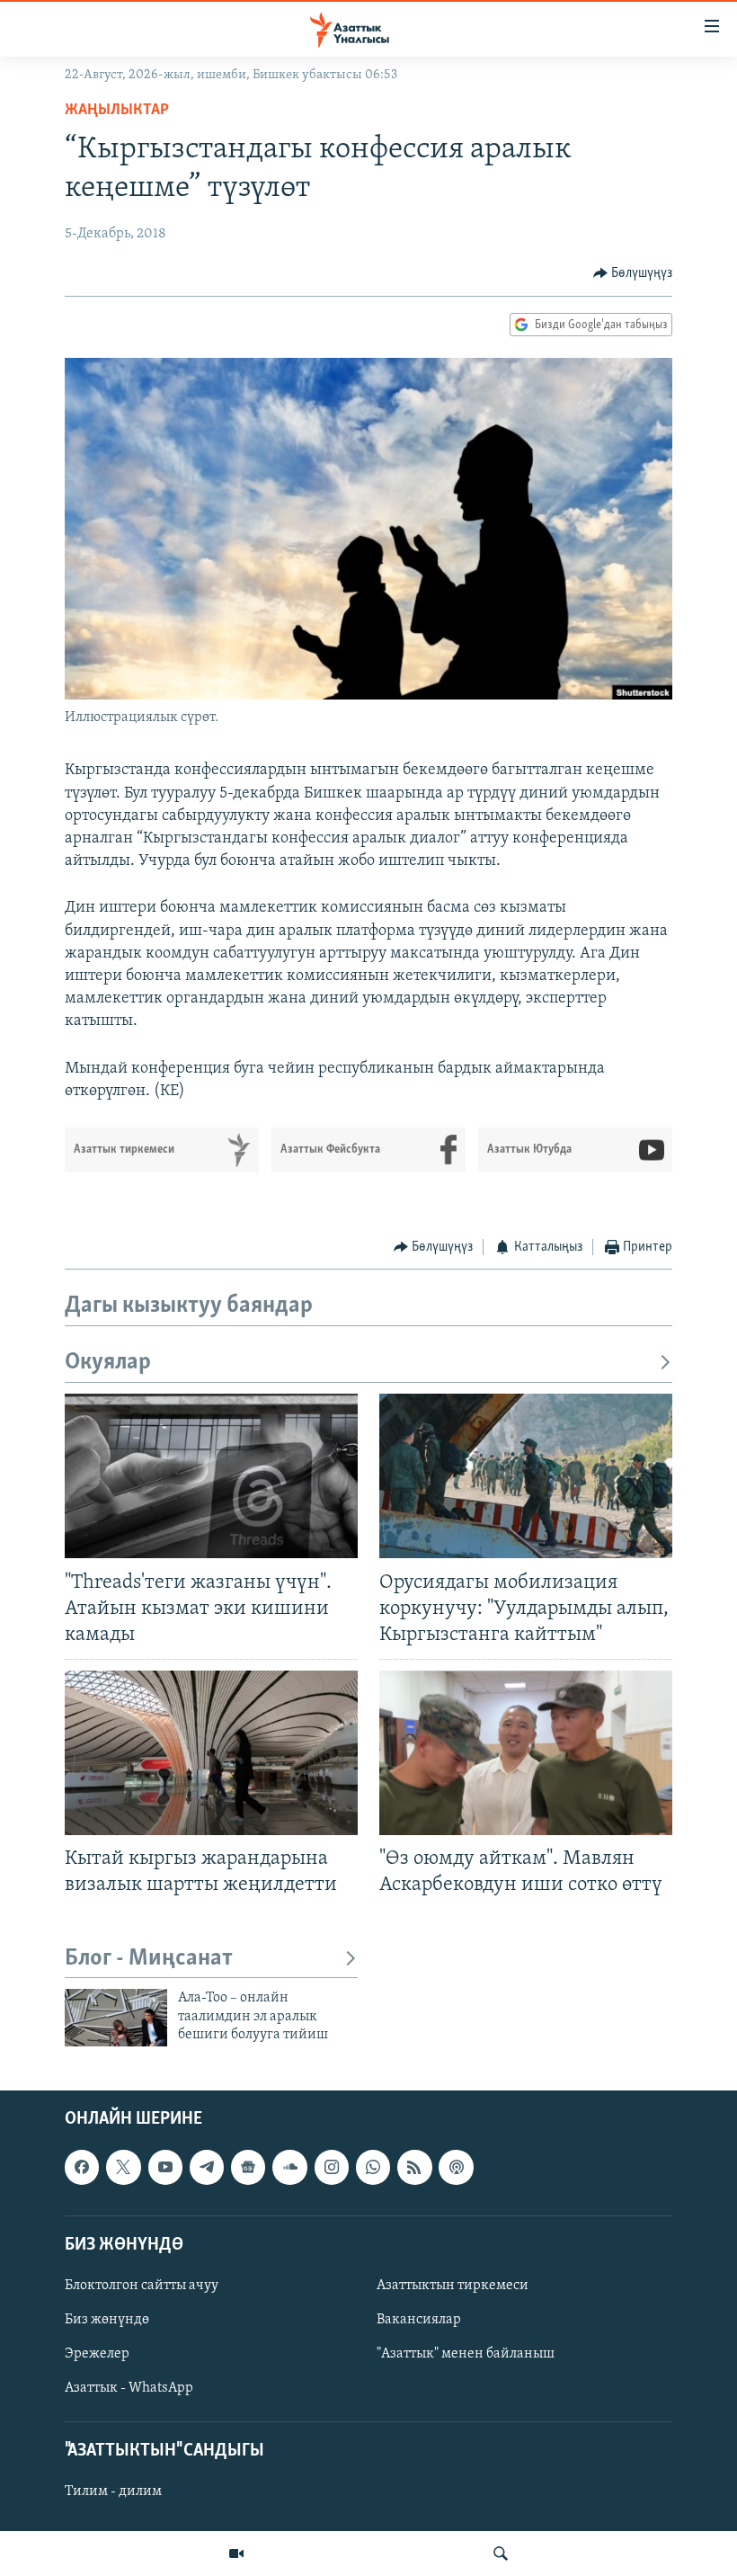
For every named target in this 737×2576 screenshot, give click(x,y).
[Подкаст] (456, 2167)
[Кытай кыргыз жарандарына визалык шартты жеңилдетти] (211, 1753)
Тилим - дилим (113, 2491)
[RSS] (414, 2167)
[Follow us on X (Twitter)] (123, 2167)
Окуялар (108, 1363)
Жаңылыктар (117, 111)
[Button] (633, 273)
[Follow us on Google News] (248, 2167)
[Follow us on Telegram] (207, 2167)
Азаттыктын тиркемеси (453, 2286)
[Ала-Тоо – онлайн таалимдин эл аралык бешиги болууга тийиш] (116, 2018)
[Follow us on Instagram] (332, 2167)
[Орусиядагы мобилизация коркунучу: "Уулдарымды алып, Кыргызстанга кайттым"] (526, 1476)
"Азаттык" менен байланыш (466, 2354)
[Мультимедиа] (236, 2554)
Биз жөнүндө (107, 2320)
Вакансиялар (419, 2320)
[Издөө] (501, 2554)
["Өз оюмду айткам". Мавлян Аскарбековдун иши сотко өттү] (526, 1753)
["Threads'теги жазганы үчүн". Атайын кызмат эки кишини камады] (211, 1476)
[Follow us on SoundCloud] (289, 2167)
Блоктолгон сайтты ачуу (142, 2286)
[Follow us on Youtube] (165, 2167)
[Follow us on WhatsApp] (373, 2167)
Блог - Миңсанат (149, 1959)
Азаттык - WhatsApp (129, 2388)
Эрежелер (97, 2354)
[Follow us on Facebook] (82, 2167)
